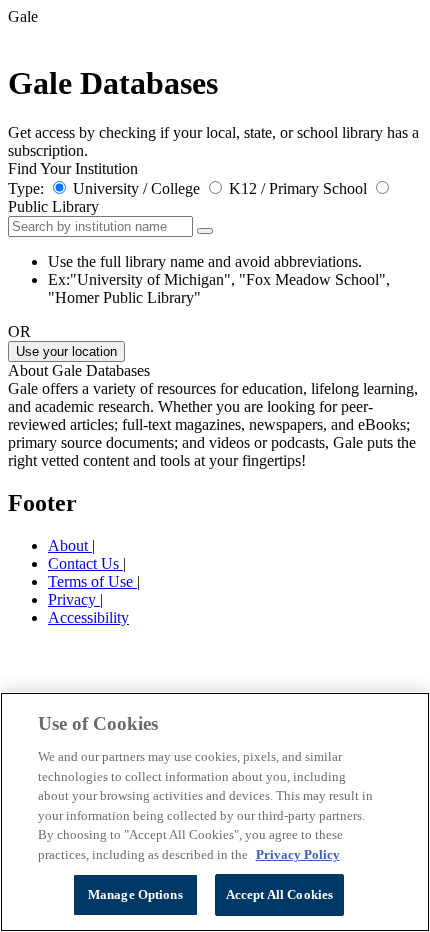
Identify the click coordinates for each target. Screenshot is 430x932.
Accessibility (88, 617)
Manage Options (135, 894)
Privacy (74, 599)
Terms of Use (92, 581)
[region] (215, 812)
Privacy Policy (298, 854)
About (70, 545)
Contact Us (85, 563)
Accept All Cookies (279, 894)
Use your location (66, 351)
